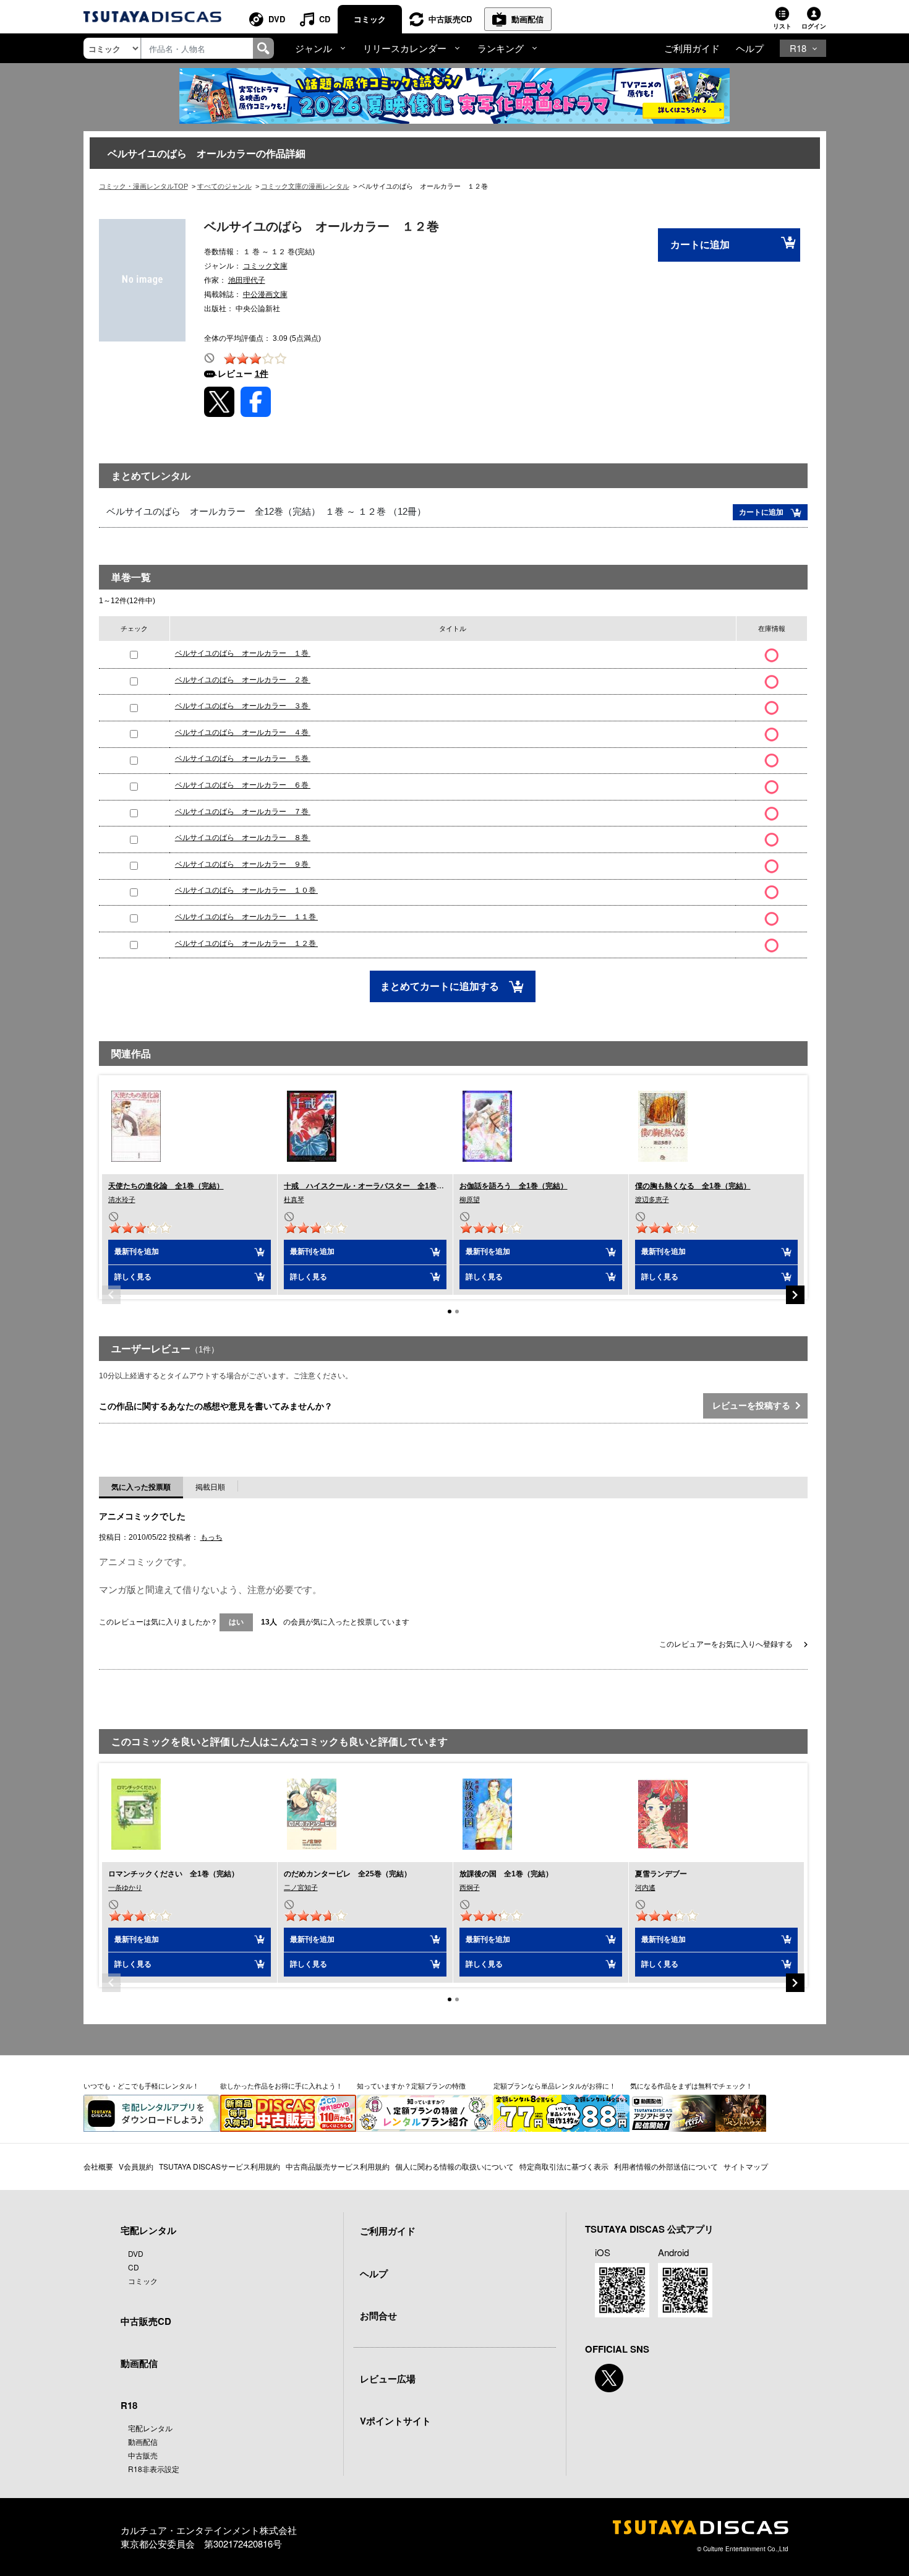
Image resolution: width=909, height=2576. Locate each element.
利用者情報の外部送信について (666, 2166)
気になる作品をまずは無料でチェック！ (691, 2085)
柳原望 (470, 1200)
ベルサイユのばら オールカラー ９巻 (243, 864)
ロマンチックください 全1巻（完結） (173, 1874)
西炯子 (470, 1887)
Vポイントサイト (395, 2421)
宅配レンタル (150, 2428)
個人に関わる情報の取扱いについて (454, 2166)
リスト (782, 26)
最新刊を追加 (137, 1252)
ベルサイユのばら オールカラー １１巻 (246, 917)
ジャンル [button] (314, 48)
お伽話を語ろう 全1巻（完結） (514, 1186)
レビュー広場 (388, 2379)
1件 (262, 374)
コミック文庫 (265, 266)
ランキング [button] (501, 48)
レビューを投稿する (754, 1406)
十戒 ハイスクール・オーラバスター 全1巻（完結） (375, 1186)
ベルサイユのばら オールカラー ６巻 (243, 785)
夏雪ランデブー (661, 1874)
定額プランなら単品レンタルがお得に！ (555, 2085)
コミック (370, 19)
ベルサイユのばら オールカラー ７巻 (243, 812)
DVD (277, 19)
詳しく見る (133, 1277)
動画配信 (527, 19)
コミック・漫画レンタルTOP (143, 186)
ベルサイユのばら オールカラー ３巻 (243, 706)
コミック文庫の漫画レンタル (305, 186)
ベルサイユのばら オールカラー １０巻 (246, 890)
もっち (211, 1537)
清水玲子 (122, 1200)
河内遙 (645, 1887)
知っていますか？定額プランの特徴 (411, 2085)
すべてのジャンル (224, 186)
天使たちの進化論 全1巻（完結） (166, 1186)
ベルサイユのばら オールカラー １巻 (243, 653)
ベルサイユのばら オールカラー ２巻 (243, 680)
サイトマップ (746, 2166)
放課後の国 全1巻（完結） (506, 1874)
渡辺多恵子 (652, 1200)
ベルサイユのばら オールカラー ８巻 (243, 838)
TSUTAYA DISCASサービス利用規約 (220, 2166)
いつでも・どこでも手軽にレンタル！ (141, 2085)
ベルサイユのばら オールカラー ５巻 (243, 758)
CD (325, 19)
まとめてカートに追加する (441, 986)
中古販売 (143, 2455)
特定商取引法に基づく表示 (564, 2166)
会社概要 (98, 2166)
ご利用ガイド (692, 48)
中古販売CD (450, 19)
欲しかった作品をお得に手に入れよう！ (281, 2085)
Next (795, 1295)
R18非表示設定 (154, 2469)
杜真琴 (294, 1200)
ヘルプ (750, 48)
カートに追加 (700, 245)
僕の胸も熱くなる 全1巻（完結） (693, 1186)
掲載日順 (210, 1487)
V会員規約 (136, 2166)
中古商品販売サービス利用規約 (338, 2166)
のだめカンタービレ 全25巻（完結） (348, 1874)
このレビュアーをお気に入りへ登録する (727, 1644)
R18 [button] (798, 48)
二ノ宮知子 (301, 1887)
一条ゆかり (125, 1887)
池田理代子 (247, 280)
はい (236, 1622)
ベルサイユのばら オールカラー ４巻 (243, 732)
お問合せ (378, 2316)
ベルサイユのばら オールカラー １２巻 (246, 943)
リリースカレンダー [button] (405, 48)
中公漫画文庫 (265, 294)
